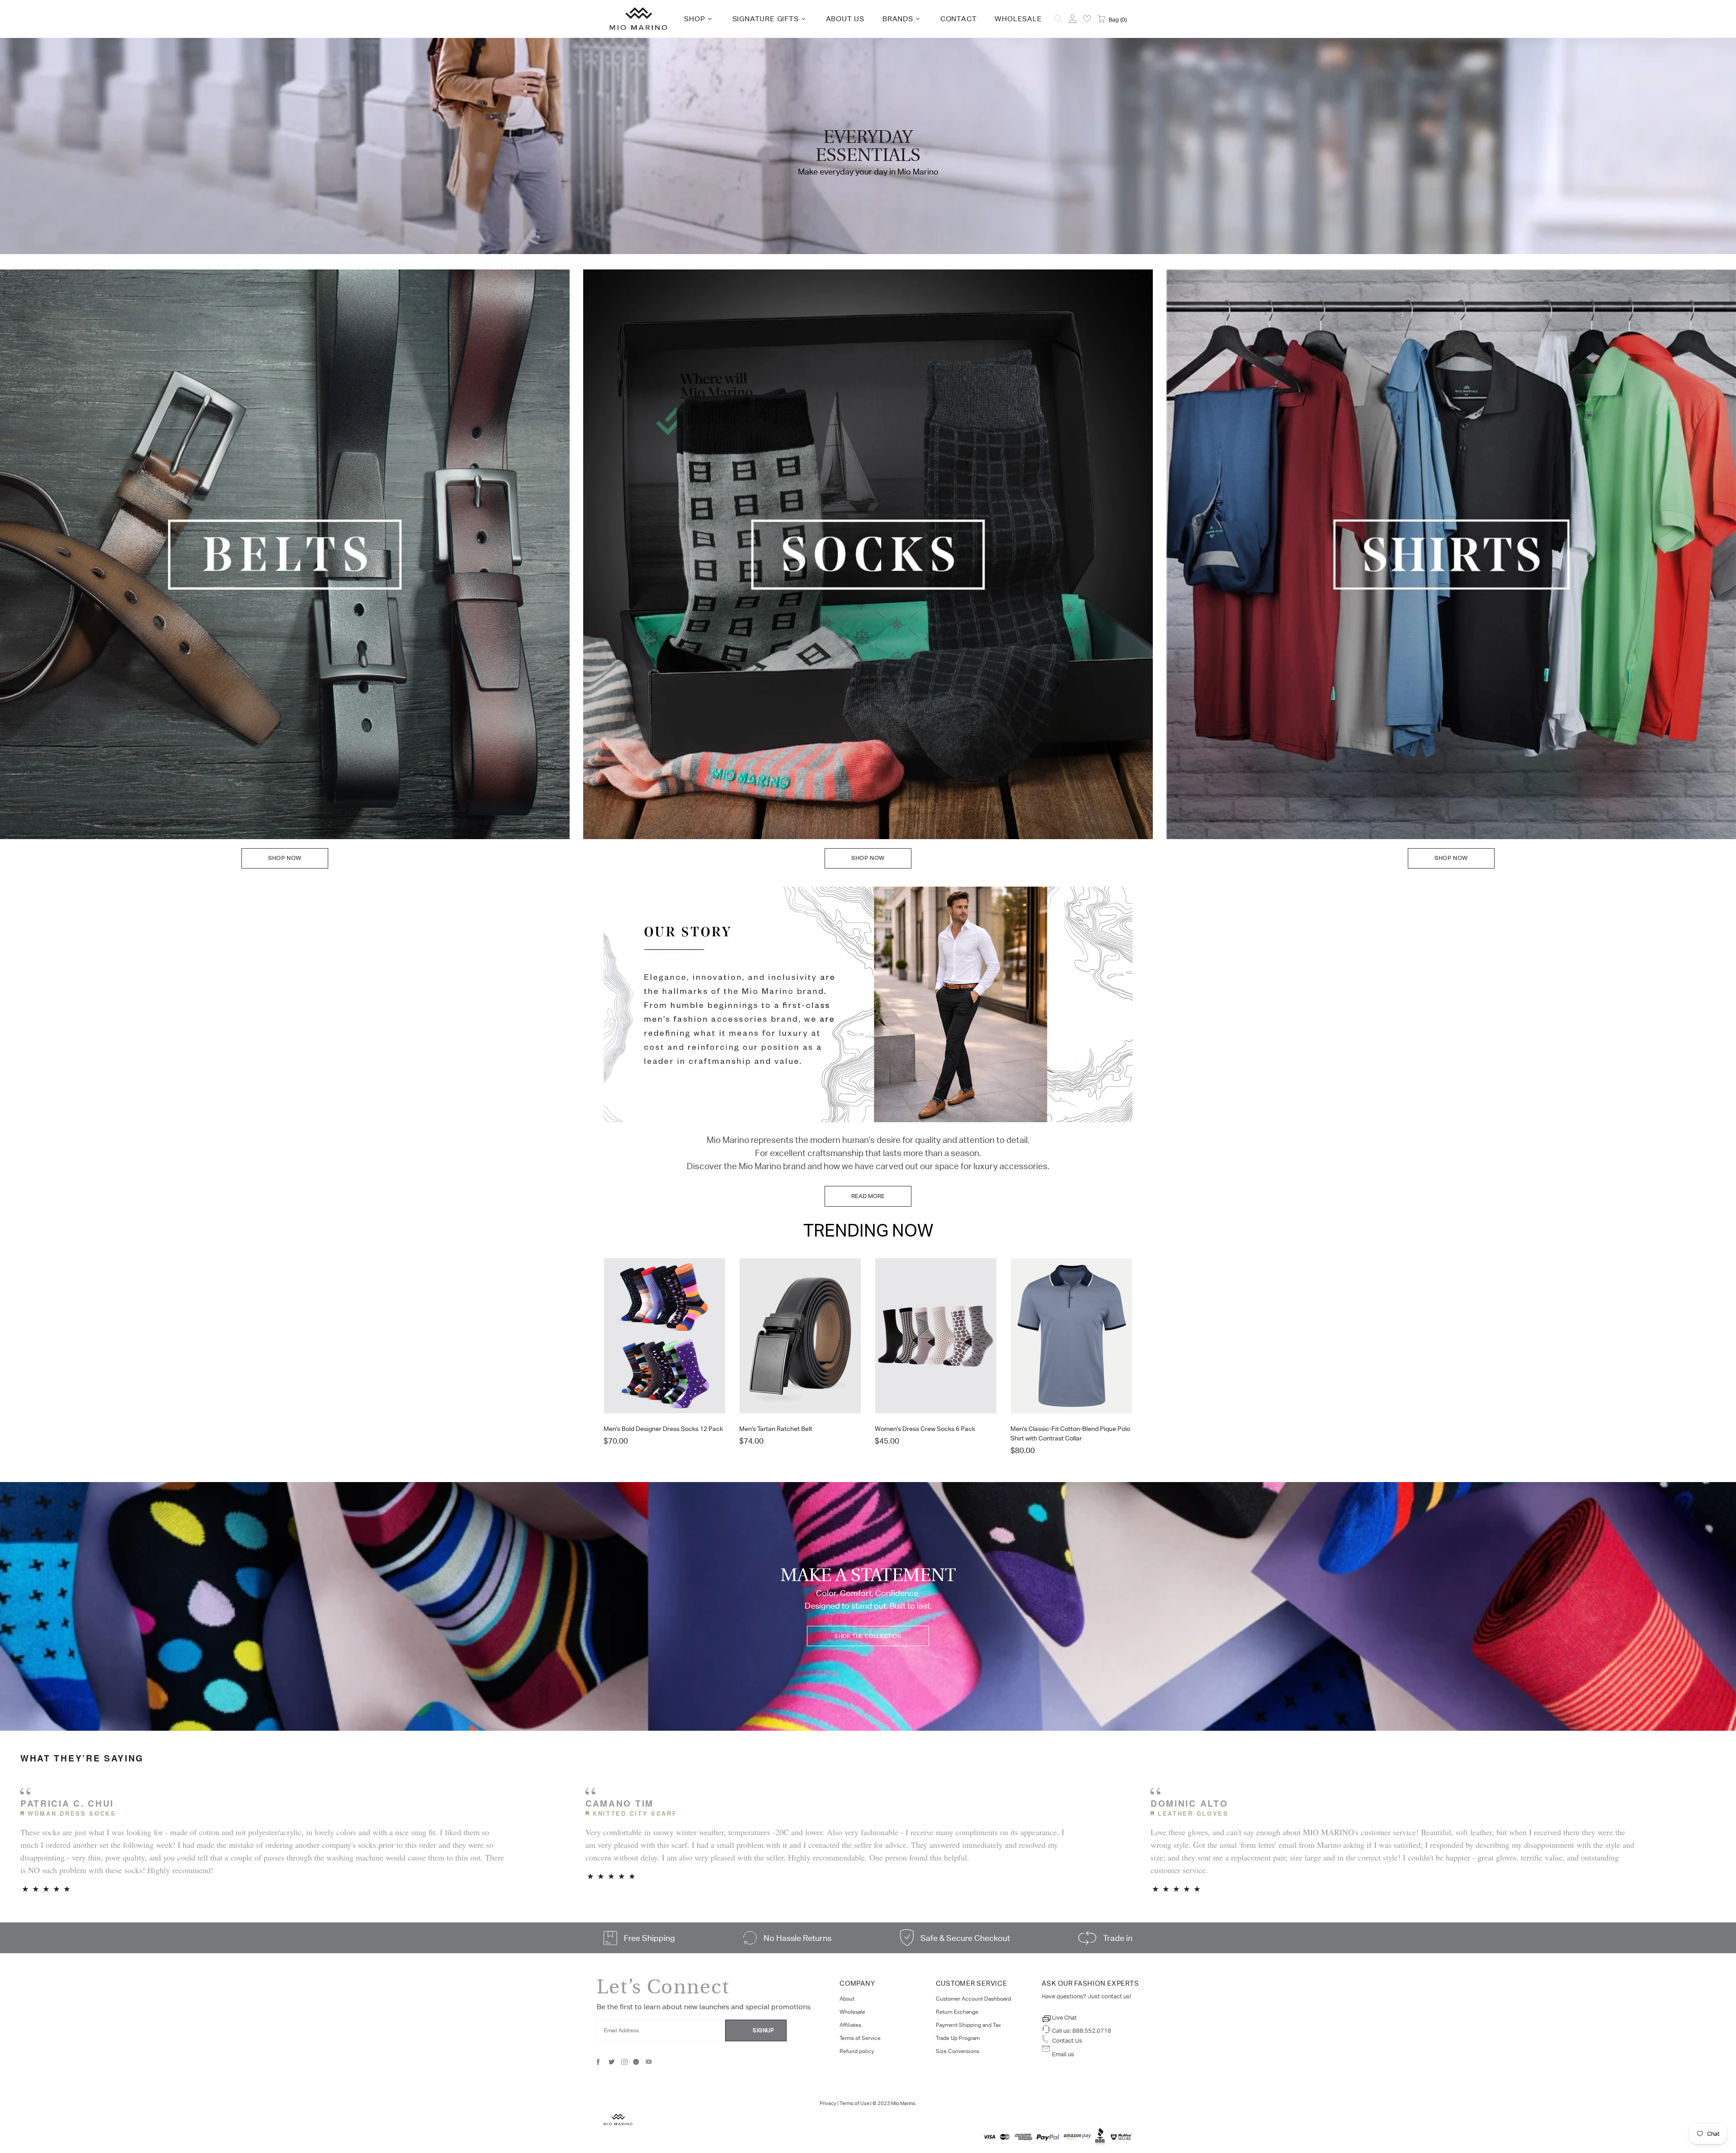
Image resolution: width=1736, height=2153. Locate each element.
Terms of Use (854, 2103)
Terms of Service (860, 2038)
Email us (1063, 2054)
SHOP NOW (285, 858)
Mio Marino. (904, 2103)
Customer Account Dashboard (973, 1999)
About (847, 1999)
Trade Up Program (958, 2038)
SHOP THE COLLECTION (868, 1636)
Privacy (828, 2103)
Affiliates (850, 2025)
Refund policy (857, 2051)
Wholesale (852, 2012)
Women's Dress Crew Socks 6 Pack (925, 1429)
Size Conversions (958, 2051)
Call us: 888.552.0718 (1082, 2031)
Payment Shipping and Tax (968, 2025)
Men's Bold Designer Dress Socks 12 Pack (663, 1429)
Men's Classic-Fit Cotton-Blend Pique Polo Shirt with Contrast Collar (1070, 1433)
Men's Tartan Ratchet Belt (776, 1429)
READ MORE (868, 1196)
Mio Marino (638, 19)
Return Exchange (957, 2012)
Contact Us (1067, 2041)
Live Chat (1064, 2018)
